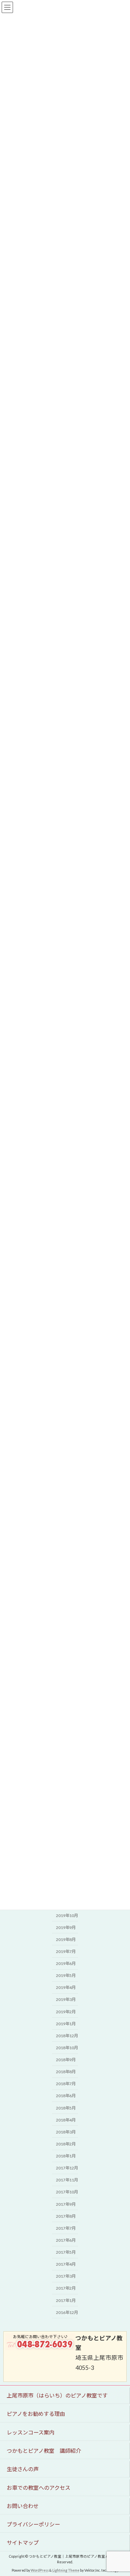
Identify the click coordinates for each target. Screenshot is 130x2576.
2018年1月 (66, 2156)
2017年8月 (66, 2216)
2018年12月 (67, 2036)
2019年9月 (66, 1928)
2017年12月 (67, 2168)
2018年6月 (66, 2096)
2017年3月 (66, 2276)
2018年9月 (66, 2060)
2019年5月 (66, 1976)
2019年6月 (66, 1964)
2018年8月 (66, 2072)
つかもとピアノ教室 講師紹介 (44, 2451)
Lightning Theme (66, 2570)
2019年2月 (66, 2012)
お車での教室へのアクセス (38, 2487)
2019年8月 (66, 1939)
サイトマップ (23, 2543)
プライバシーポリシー (33, 2524)
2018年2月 (66, 2144)
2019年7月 (66, 1951)
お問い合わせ (23, 2506)
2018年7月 (66, 2084)
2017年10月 (67, 2192)
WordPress (40, 2570)
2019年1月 (66, 2024)
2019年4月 (66, 1988)
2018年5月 (66, 2108)
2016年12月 (67, 2312)
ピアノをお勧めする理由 (36, 2414)
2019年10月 (67, 1916)
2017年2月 (66, 2288)
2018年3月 (66, 2132)
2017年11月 (67, 2180)
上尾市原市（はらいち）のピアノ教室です (60, 2395)
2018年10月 (67, 2048)
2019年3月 (66, 2000)
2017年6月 (66, 2240)
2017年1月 (66, 2300)
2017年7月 (66, 2228)
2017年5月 (66, 2253)
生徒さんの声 (23, 2469)
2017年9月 (66, 2204)
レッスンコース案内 (33, 2432)
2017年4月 (66, 2264)
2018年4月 (66, 2120)
